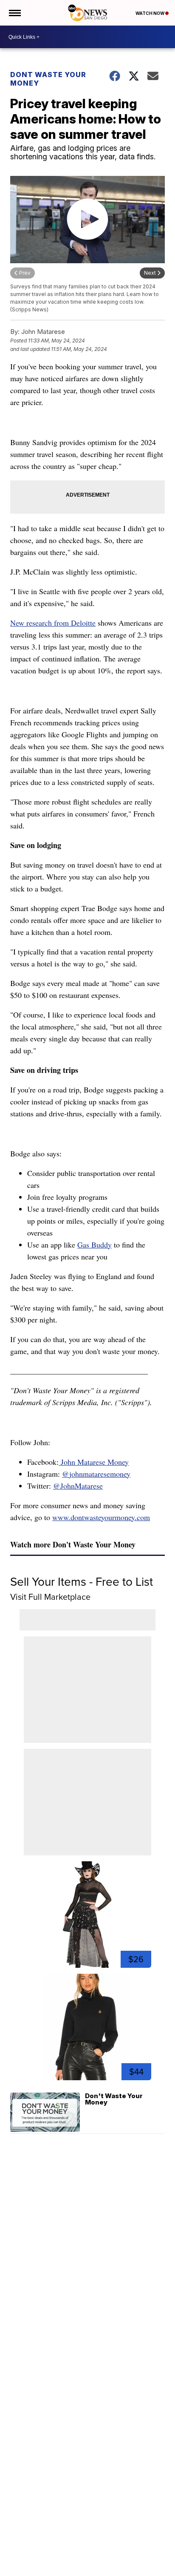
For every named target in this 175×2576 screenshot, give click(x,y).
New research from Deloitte (53, 623)
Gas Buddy (95, 1245)
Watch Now (150, 13)
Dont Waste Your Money (48, 79)
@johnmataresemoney (96, 1474)
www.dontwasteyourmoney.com (101, 1517)
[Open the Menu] (14, 13)
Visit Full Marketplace (50, 1597)
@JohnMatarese (78, 1486)
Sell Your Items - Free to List (82, 1582)
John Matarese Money (94, 1462)
